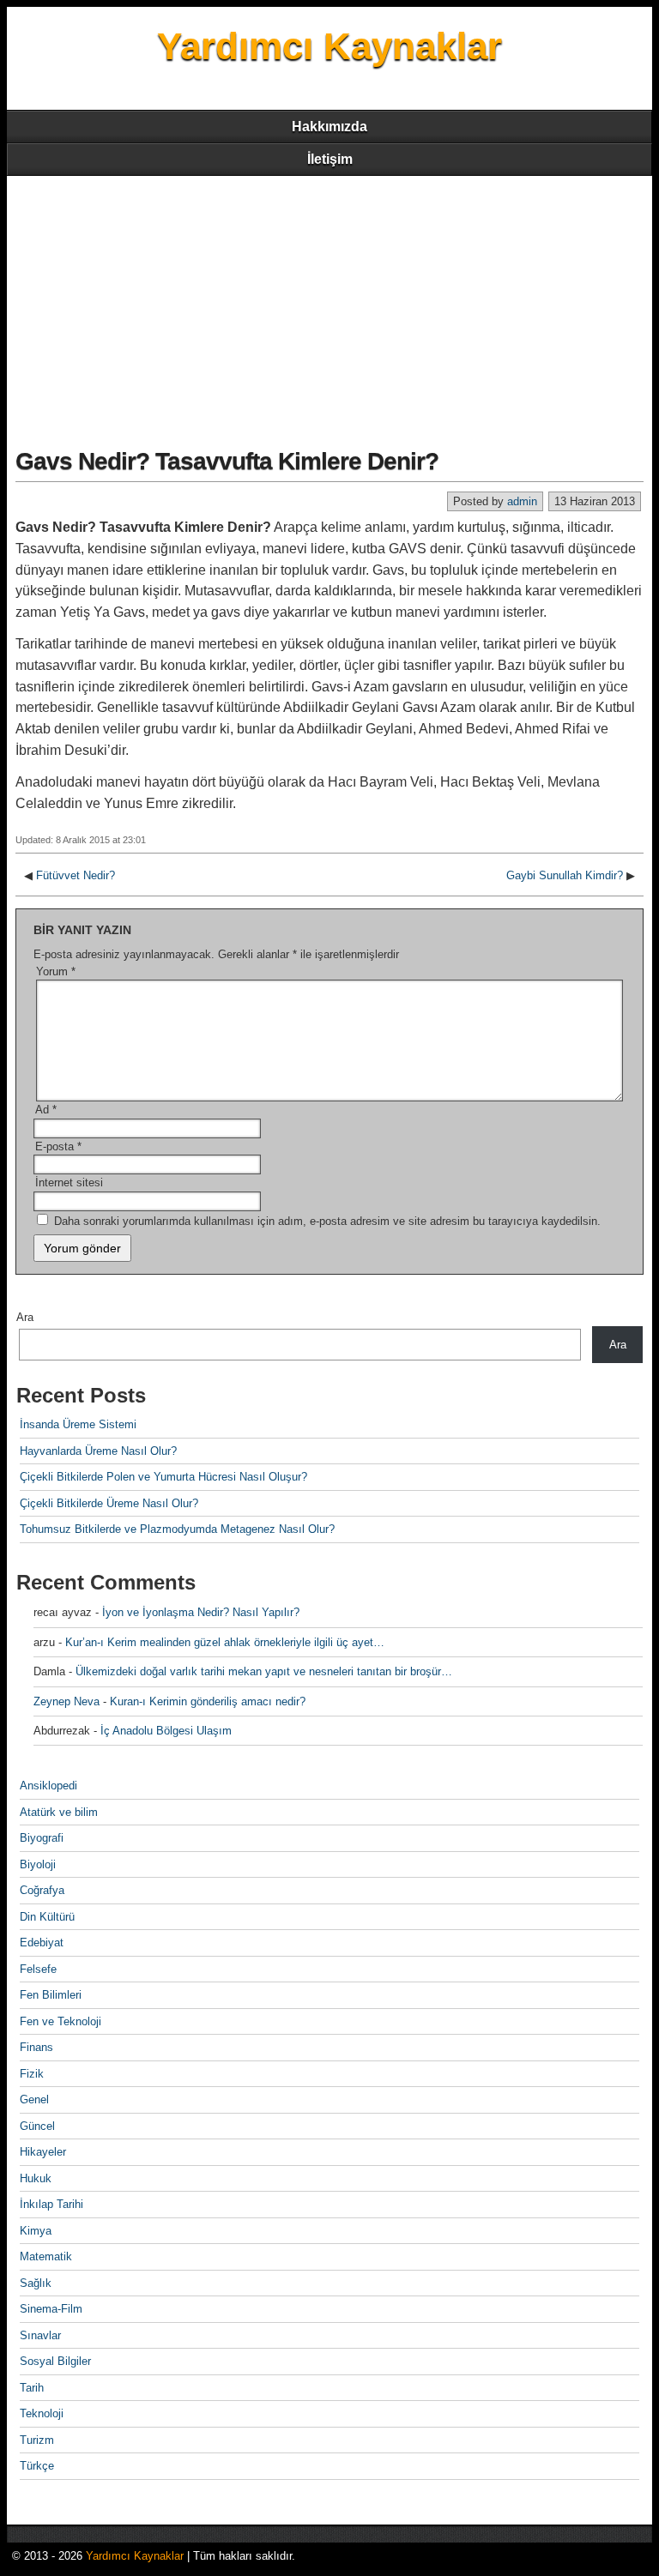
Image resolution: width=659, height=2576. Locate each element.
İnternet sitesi (69, 1182)
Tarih (32, 2388)
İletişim (330, 159)
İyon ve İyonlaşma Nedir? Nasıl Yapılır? (201, 1612)
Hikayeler (43, 2152)
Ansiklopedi (48, 1786)
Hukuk (36, 2178)
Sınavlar (40, 2335)
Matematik (46, 2256)
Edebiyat (42, 1943)
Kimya (36, 2231)
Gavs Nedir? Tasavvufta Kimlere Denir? (227, 461)
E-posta (58, 1146)
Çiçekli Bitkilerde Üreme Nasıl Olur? (109, 1503)
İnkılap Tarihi (51, 2204)
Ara (25, 1317)
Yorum (56, 971)
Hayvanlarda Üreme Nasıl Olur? (98, 1451)
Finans (36, 2047)
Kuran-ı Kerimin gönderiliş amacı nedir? (208, 1701)
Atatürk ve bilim (59, 1812)
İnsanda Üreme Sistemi (78, 1424)
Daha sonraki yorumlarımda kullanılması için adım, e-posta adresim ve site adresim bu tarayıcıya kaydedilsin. (327, 1221)
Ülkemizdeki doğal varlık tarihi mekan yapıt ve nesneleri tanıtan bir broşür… (264, 1671)
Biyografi (42, 1838)
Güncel (37, 2126)
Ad (46, 1110)
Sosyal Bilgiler (55, 2361)
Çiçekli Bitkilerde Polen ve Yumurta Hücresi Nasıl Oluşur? (163, 1477)
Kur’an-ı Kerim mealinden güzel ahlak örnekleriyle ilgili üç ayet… (225, 1642)
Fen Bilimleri (51, 1995)
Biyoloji (38, 1864)
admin (522, 501)
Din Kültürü (47, 1917)
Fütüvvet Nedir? (76, 875)
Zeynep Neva (67, 1701)
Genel (34, 2099)
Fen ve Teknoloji (60, 2021)
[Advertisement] (329, 305)
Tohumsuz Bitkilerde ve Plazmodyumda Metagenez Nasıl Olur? (177, 1529)
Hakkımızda (329, 127)
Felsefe (38, 1969)
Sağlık (36, 2283)
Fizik (32, 2074)
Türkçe (37, 2466)
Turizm (37, 2440)
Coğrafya (42, 1890)
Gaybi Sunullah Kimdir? (565, 875)
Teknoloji (42, 2413)
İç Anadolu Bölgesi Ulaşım (166, 1731)
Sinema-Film (51, 2309)
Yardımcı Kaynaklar (329, 46)
